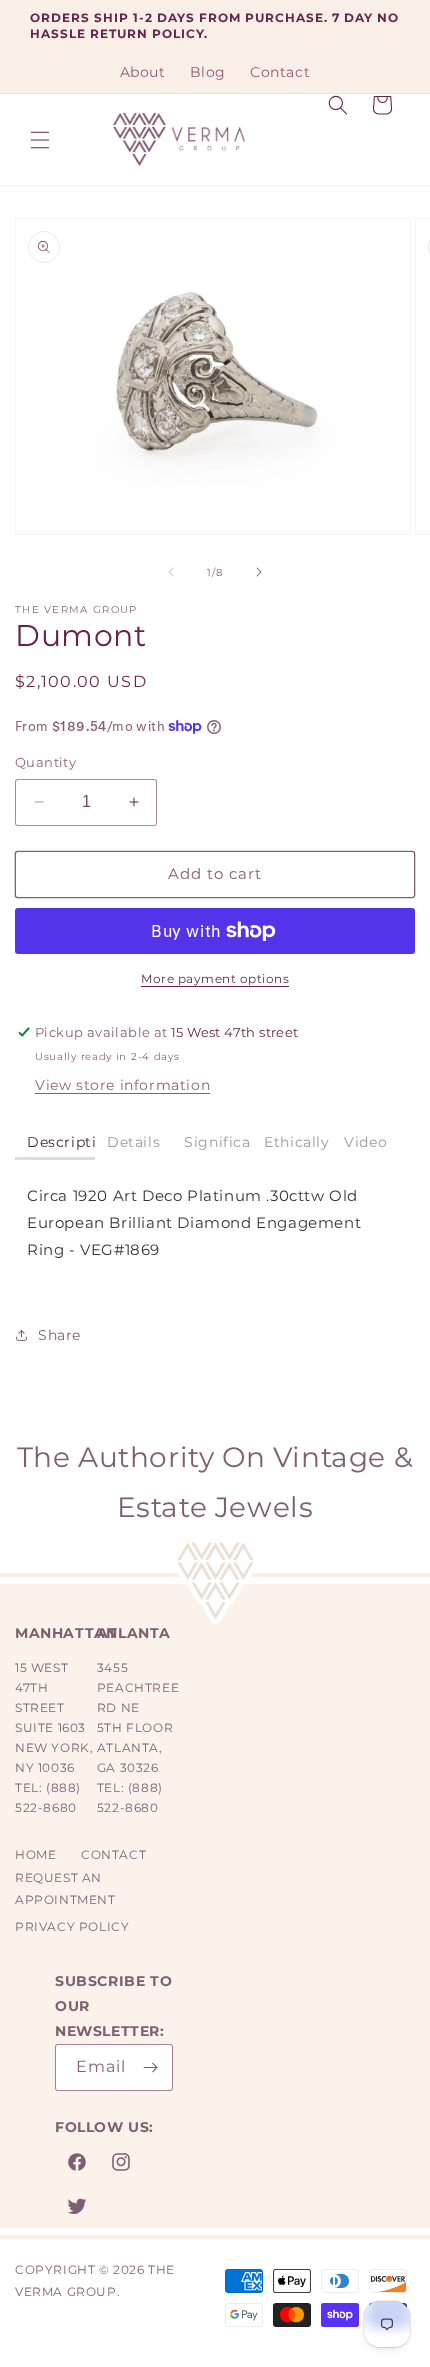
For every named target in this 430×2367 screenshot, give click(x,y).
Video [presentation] (365, 1142)
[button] (40, 140)
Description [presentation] (61, 1142)
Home (35, 1854)
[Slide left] (171, 572)
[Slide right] (259, 572)
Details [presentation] (133, 1142)
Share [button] (59, 1335)
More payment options (215, 978)
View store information (122, 1085)
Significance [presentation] (218, 1142)
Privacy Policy (72, 1926)
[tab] (55, 1143)
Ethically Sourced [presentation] (298, 1142)
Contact (113, 1854)
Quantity (45, 762)
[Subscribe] (150, 2067)
